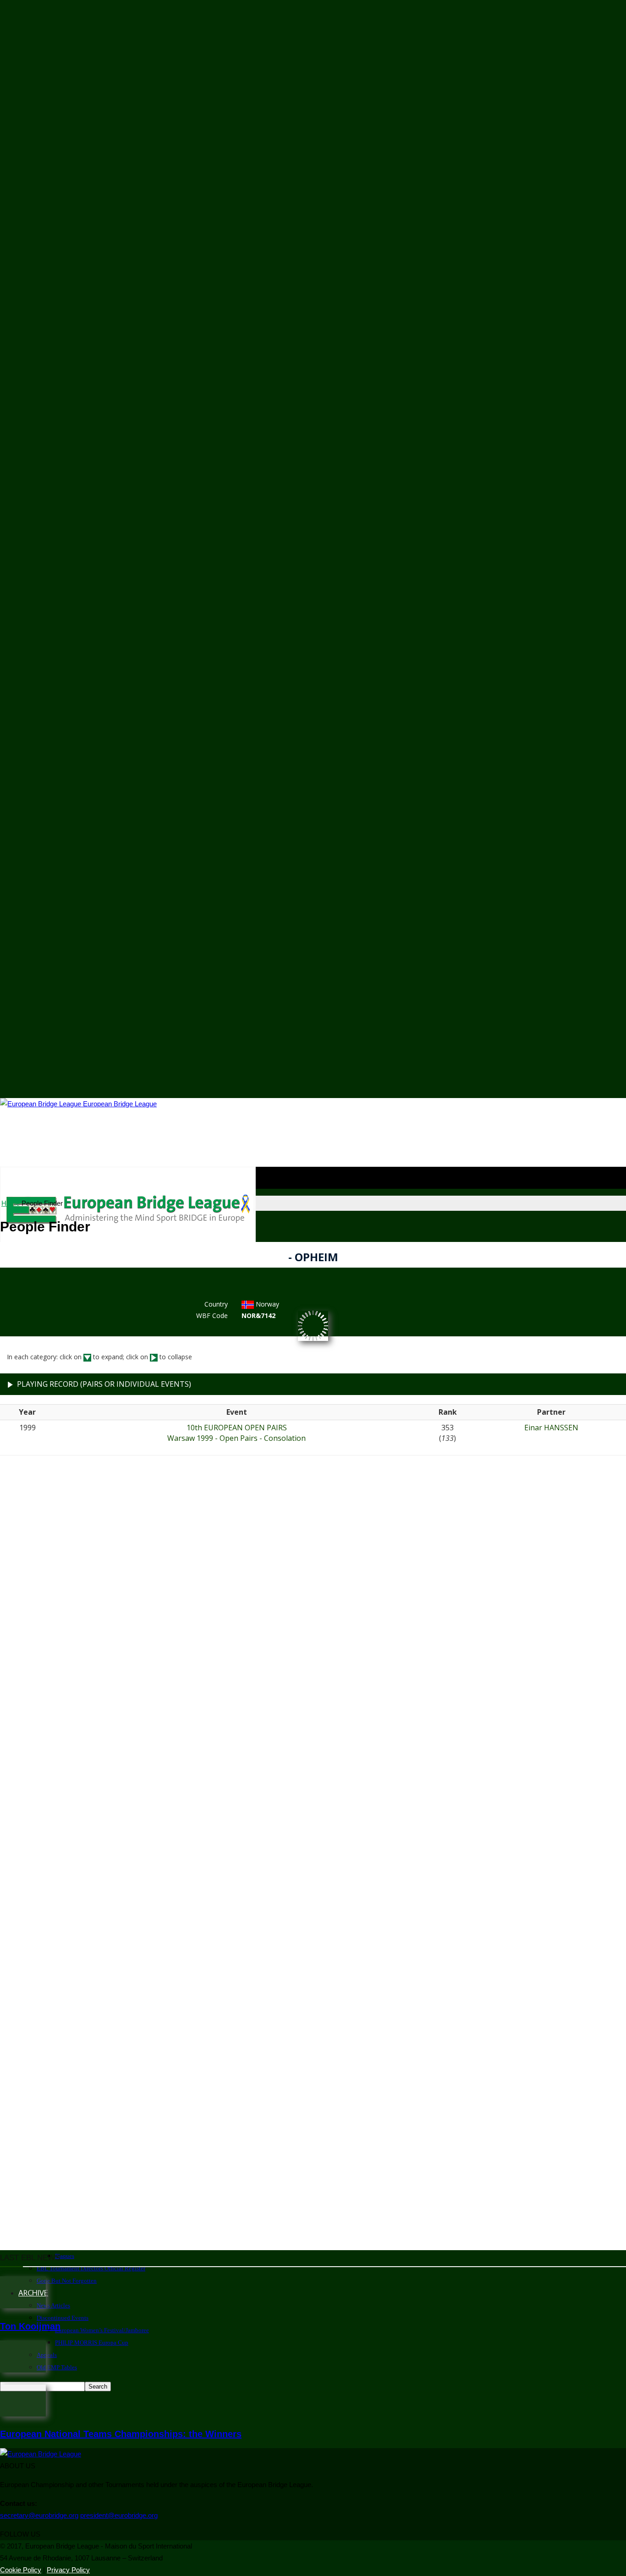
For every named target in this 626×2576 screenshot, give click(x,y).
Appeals (47, 2355)
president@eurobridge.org (119, 2515)
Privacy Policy (68, 2570)
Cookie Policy (21, 2570)
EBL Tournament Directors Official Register (91, 2268)
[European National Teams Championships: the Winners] (23, 2414)
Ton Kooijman (30, 2326)
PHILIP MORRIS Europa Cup (92, 2343)
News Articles (53, 2305)
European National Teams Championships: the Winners (121, 2434)
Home (11, 1203)
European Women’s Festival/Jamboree (102, 2330)
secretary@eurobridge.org (39, 2515)
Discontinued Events (63, 2318)
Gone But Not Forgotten (67, 2281)
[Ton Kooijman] (23, 2306)
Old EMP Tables (57, 2367)
